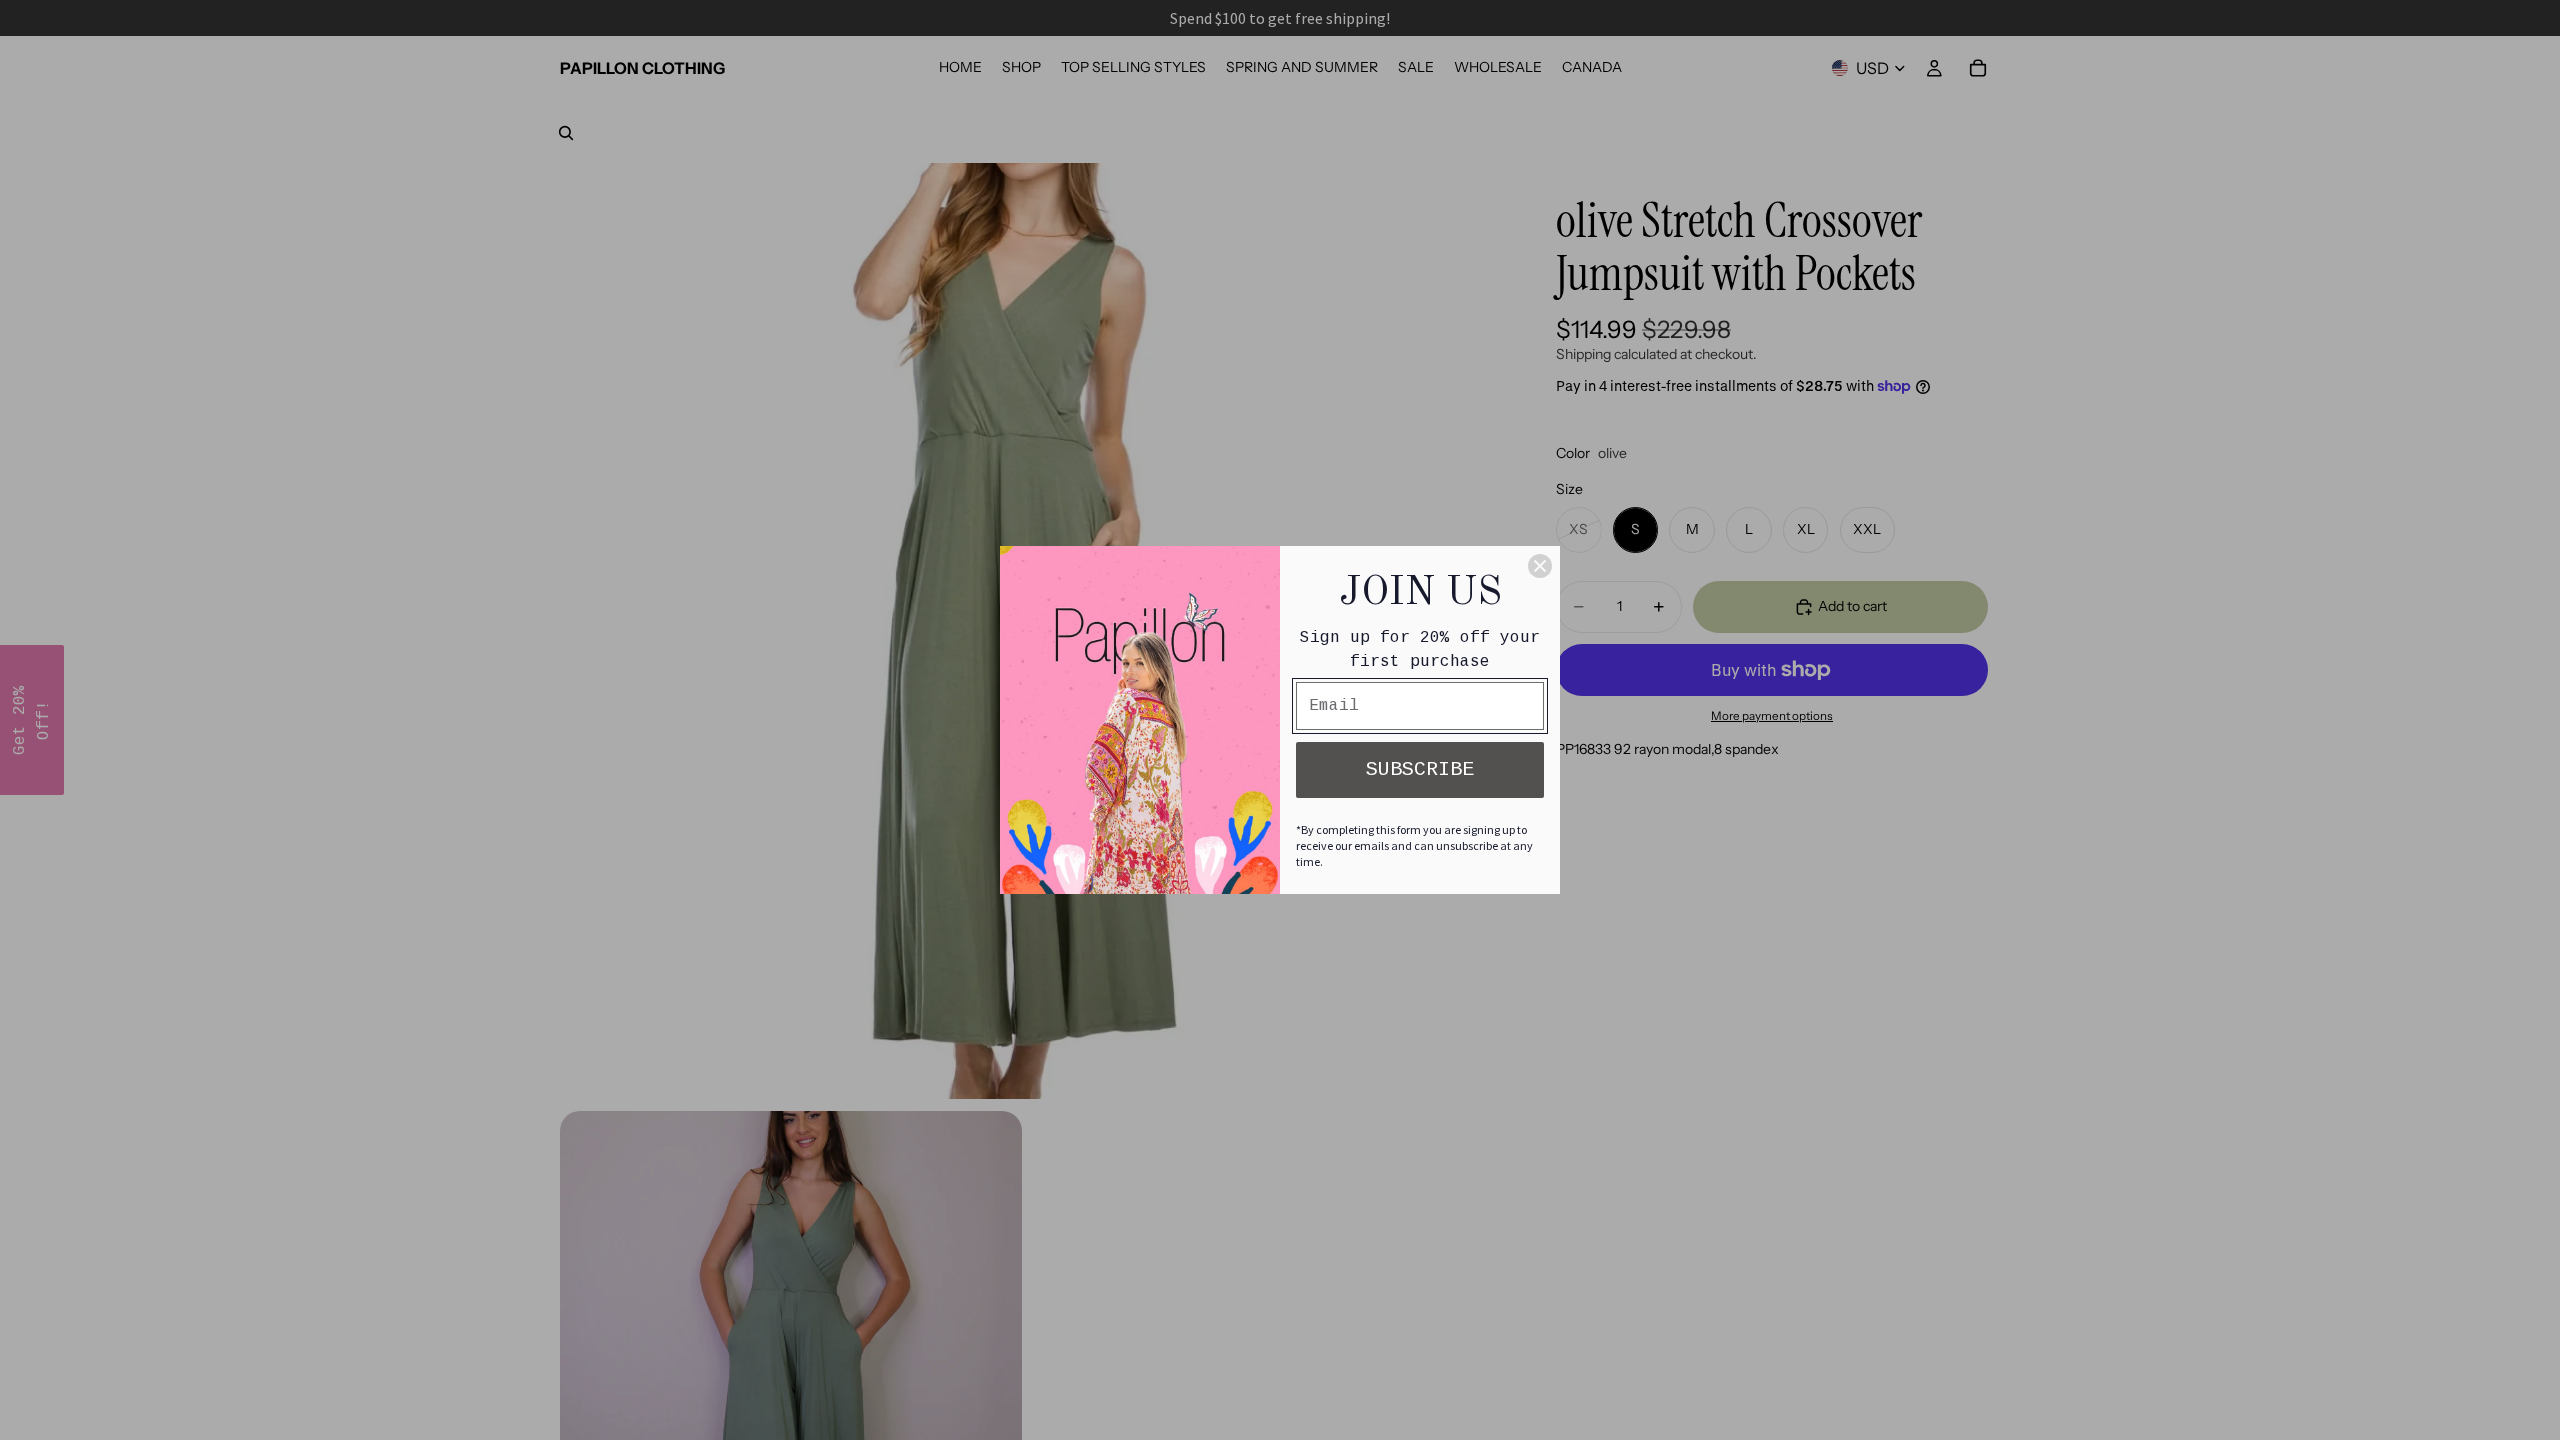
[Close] (1540, 566)
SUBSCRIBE (1420, 769)
